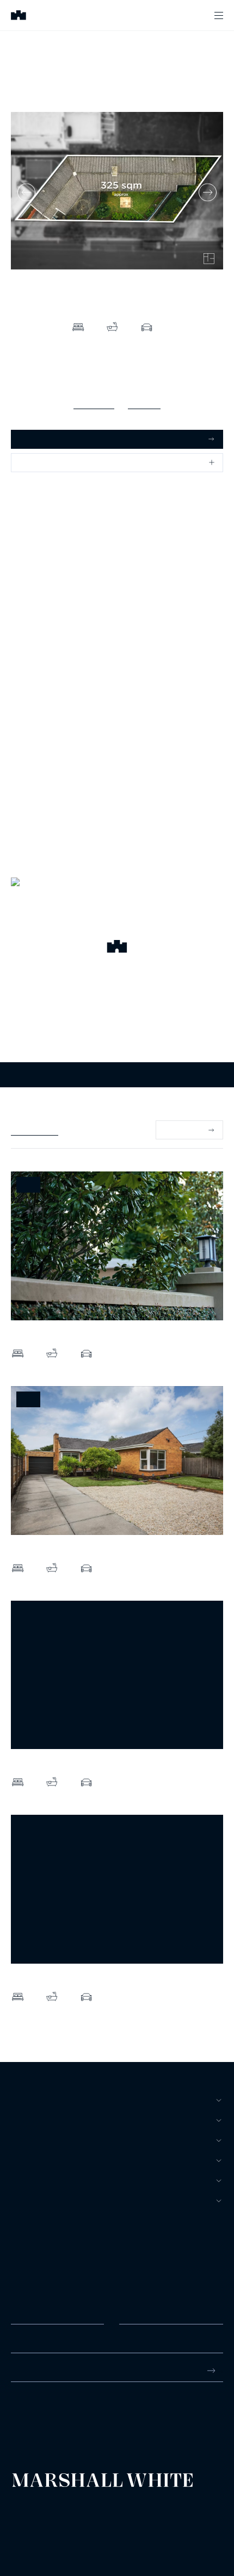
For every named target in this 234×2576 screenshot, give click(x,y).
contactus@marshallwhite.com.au (69, 2424)
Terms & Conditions (35, 2509)
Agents (27, 2180)
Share (30, 462)
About (24, 2201)
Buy (19, 2100)
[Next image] (208, 192)
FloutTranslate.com (75, 2532)
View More (183, 1130)
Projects (31, 2160)
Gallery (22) (94, 403)
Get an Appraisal (49, 439)
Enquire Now (117, 1075)
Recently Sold (35, 1130)
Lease (23, 2140)
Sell (21, 2120)
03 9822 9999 (35, 2412)
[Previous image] (26, 192)
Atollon (137, 2518)
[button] (117, 948)
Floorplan (144, 403)
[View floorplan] (209, 259)
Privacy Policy (28, 2518)
